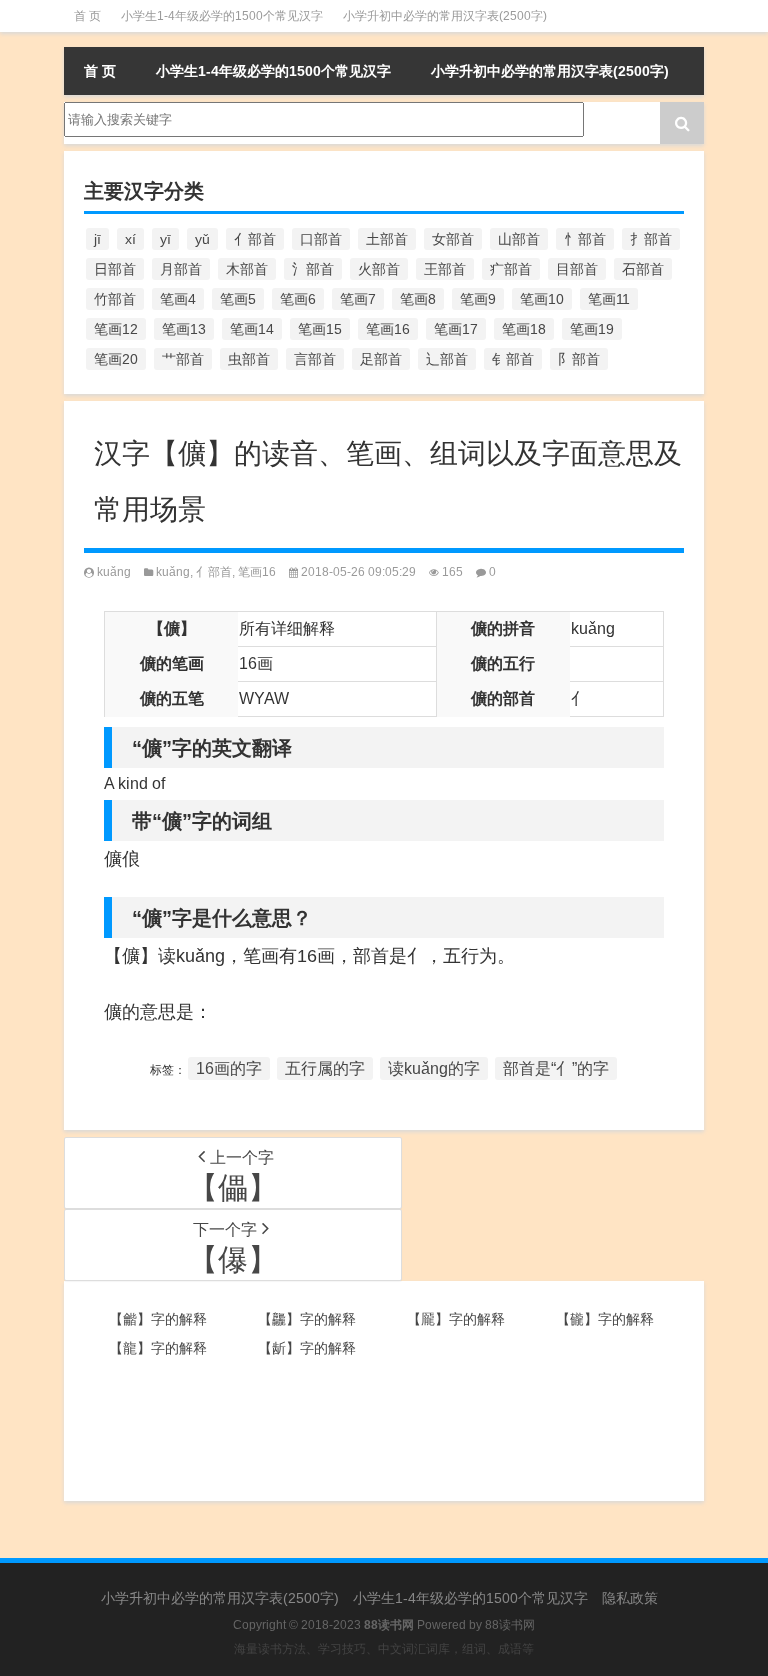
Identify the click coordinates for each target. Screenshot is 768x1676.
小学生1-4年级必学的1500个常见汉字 (222, 16)
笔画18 (524, 329)
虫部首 (249, 359)
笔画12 (116, 329)
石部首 (643, 269)
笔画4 (178, 299)
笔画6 (298, 299)
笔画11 (609, 299)
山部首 (519, 239)
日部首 (115, 269)
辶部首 (447, 359)
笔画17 (456, 329)
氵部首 (313, 269)
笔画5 (238, 299)
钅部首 (513, 359)
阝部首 (579, 359)
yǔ (202, 239)
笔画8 (418, 299)
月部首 (181, 269)
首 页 (87, 16)
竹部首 (115, 299)
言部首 (315, 359)
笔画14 (252, 329)
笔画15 (320, 329)
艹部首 (183, 359)
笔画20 (116, 359)
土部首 (387, 239)
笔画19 (592, 329)
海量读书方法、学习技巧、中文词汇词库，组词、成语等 (384, 1649)
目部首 (577, 269)
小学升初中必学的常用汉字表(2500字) (445, 16)
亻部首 (255, 239)
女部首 (453, 239)
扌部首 (651, 239)
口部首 (321, 239)
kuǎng (114, 572)
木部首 (247, 269)
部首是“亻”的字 (556, 1068)
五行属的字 (325, 1068)
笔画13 (184, 329)
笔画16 (388, 329)
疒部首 (511, 269)
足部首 (381, 359)
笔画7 (358, 299)
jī (97, 239)
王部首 (445, 269)
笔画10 (542, 299)
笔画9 (478, 299)
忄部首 (585, 239)
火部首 (379, 269)
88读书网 (510, 1625)
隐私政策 (630, 1598)
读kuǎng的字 (434, 1068)
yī (165, 239)
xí (130, 239)
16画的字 (229, 1068)
